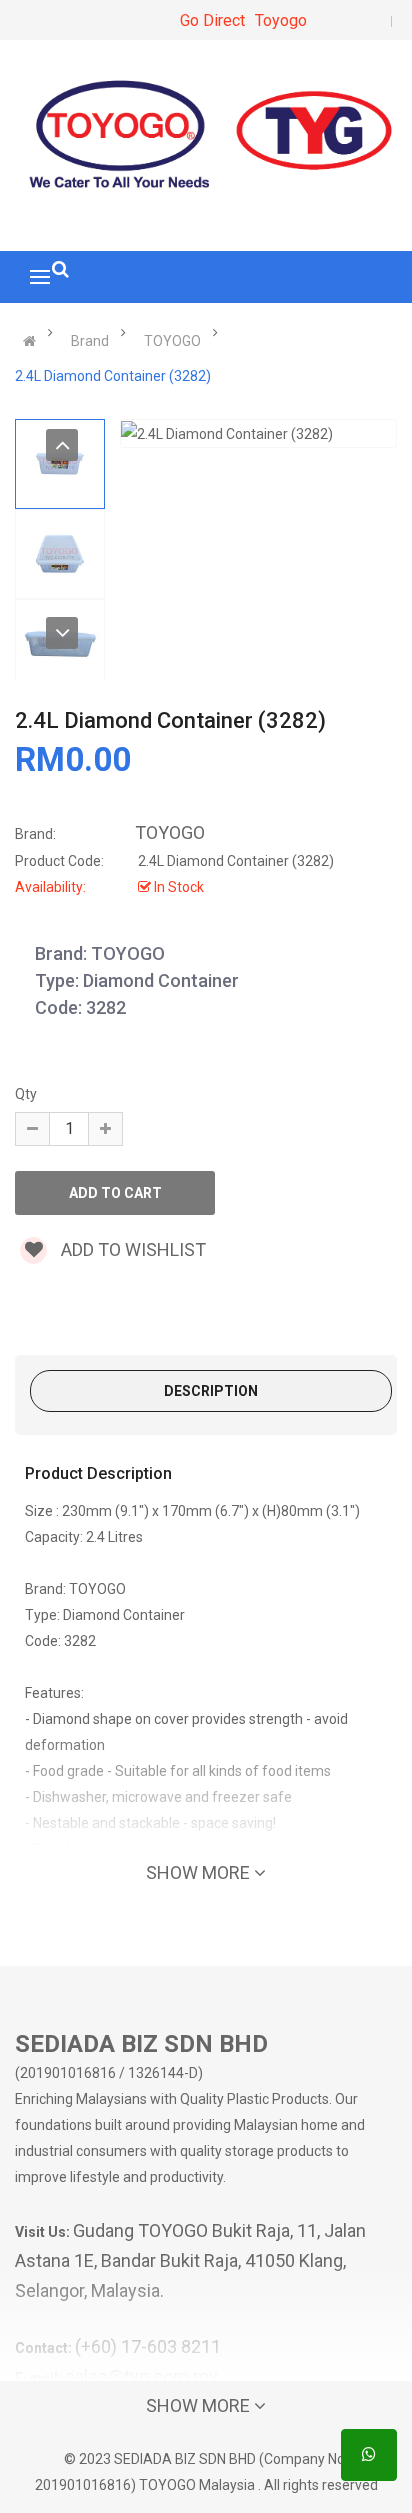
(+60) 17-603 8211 (148, 2346)
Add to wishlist (131, 1249)
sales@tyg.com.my (141, 2376)
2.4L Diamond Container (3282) (113, 376)
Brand (90, 341)
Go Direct (212, 20)
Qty (26, 1094)
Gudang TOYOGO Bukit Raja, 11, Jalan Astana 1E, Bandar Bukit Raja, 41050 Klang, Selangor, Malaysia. (190, 2260)
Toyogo (281, 20)
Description (211, 1391)
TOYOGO (172, 341)
